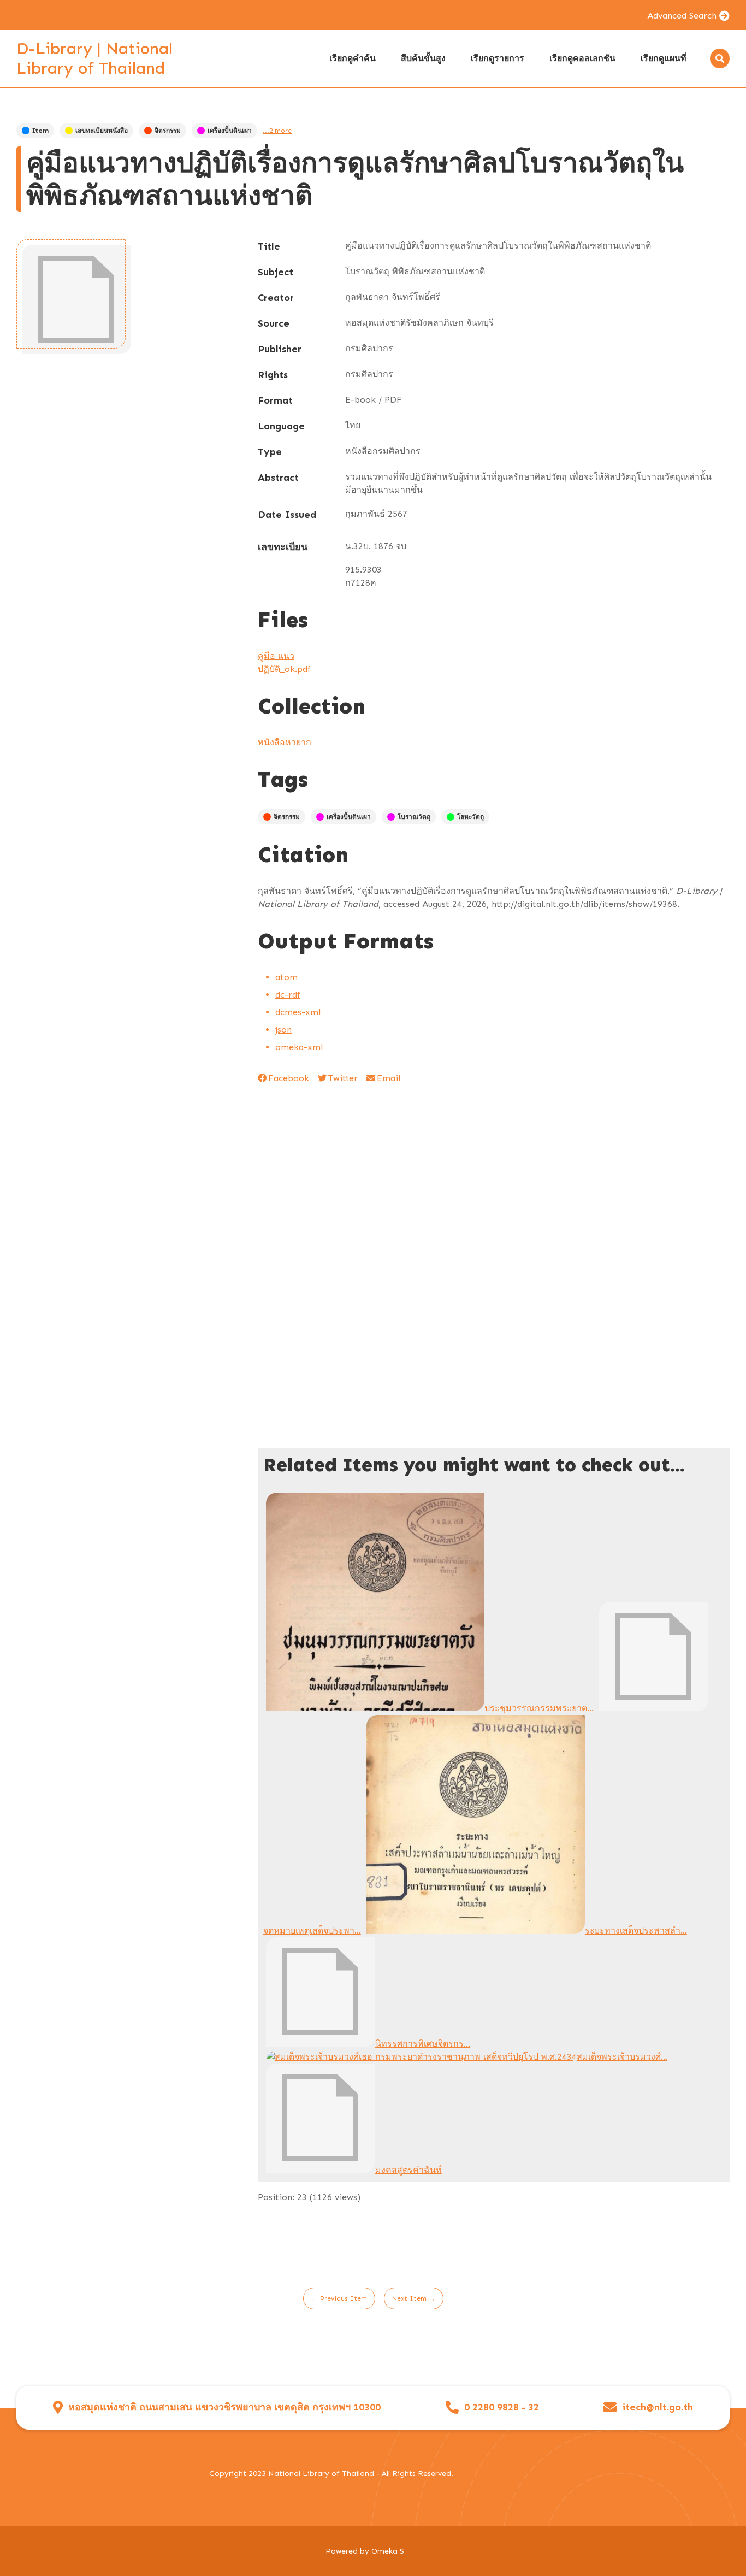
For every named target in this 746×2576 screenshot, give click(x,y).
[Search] (720, 58)
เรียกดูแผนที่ (664, 58)
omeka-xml (299, 1047)
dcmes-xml (298, 1012)
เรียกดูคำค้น (353, 58)
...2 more (277, 131)
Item (40, 131)
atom (286, 977)
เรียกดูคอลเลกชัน (582, 58)
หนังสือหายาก (285, 742)
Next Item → (414, 2298)
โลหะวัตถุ (470, 817)
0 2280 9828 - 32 (502, 2407)
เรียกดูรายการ (498, 58)
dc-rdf (288, 995)
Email (389, 1078)
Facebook (289, 1078)
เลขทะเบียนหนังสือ (102, 131)
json (283, 1030)
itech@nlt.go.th (658, 2407)
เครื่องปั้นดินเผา (230, 131)
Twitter (343, 1078)
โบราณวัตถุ (414, 817)
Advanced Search (682, 16)
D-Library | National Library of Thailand (94, 58)
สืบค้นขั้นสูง (423, 58)
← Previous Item (339, 2298)
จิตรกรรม (168, 131)
